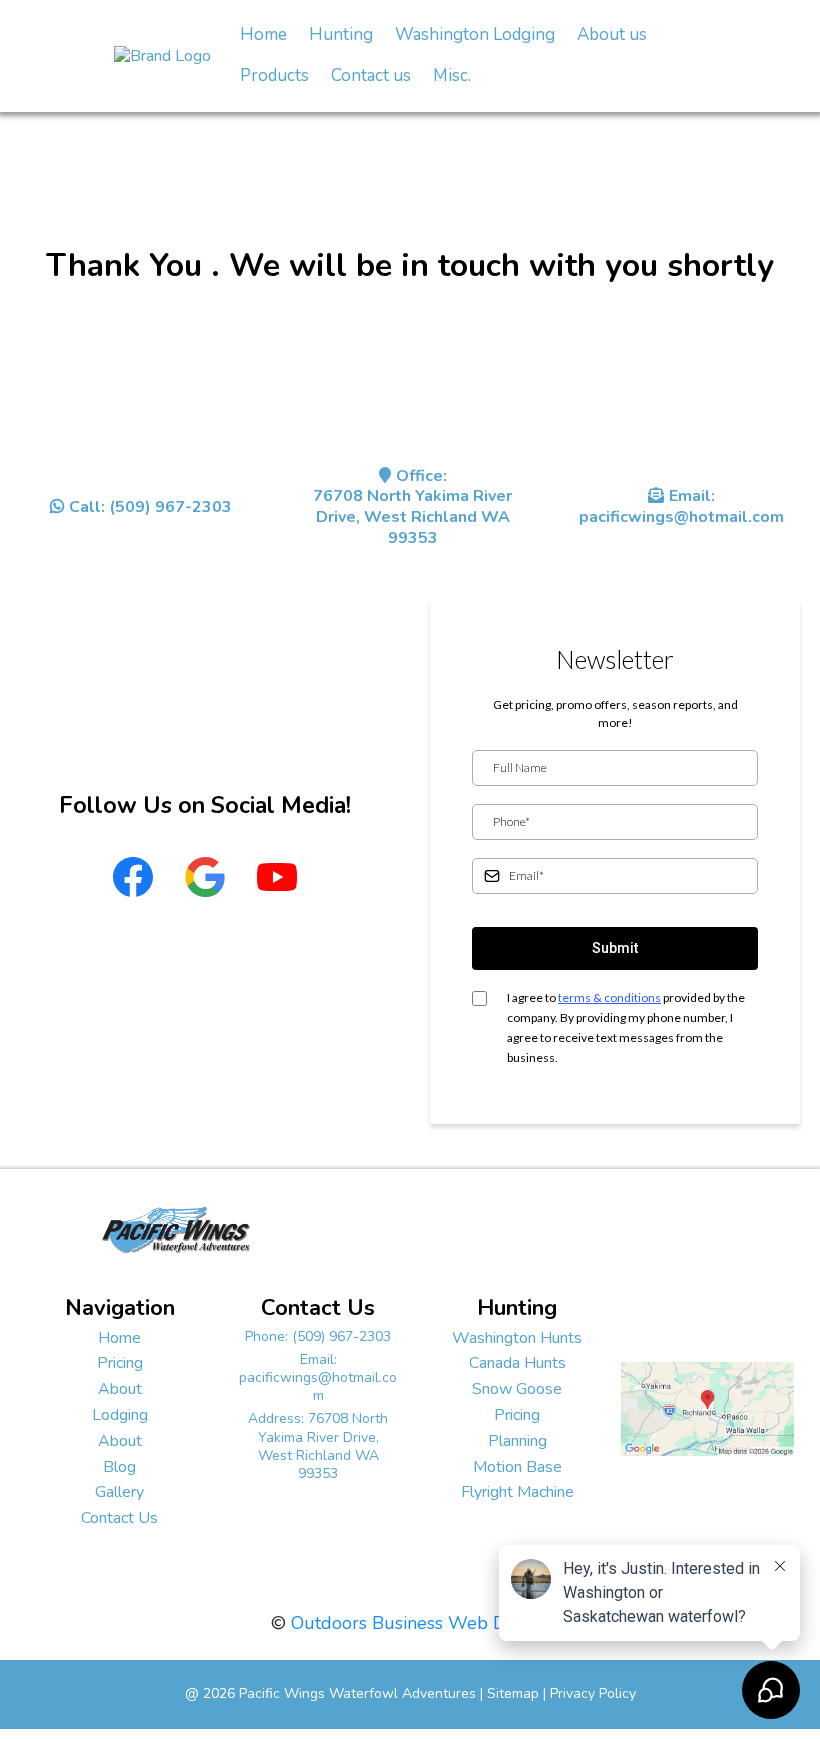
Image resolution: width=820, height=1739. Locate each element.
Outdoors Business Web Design (420, 1623)
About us (612, 34)
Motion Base (517, 1467)
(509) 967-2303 (341, 1336)
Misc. (452, 75)
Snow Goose (517, 1389)
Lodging (120, 1415)
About (120, 1389)
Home (263, 34)
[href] (707, 1407)
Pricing (120, 1363)
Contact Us (119, 1518)
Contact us (371, 75)
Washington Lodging (475, 34)
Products (274, 75)
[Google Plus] (205, 877)
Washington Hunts (517, 1338)
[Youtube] (277, 877)
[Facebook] (133, 877)
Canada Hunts (517, 1363)
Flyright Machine (517, 1492)
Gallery (119, 1492)
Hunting (341, 34)
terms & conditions (609, 997)
